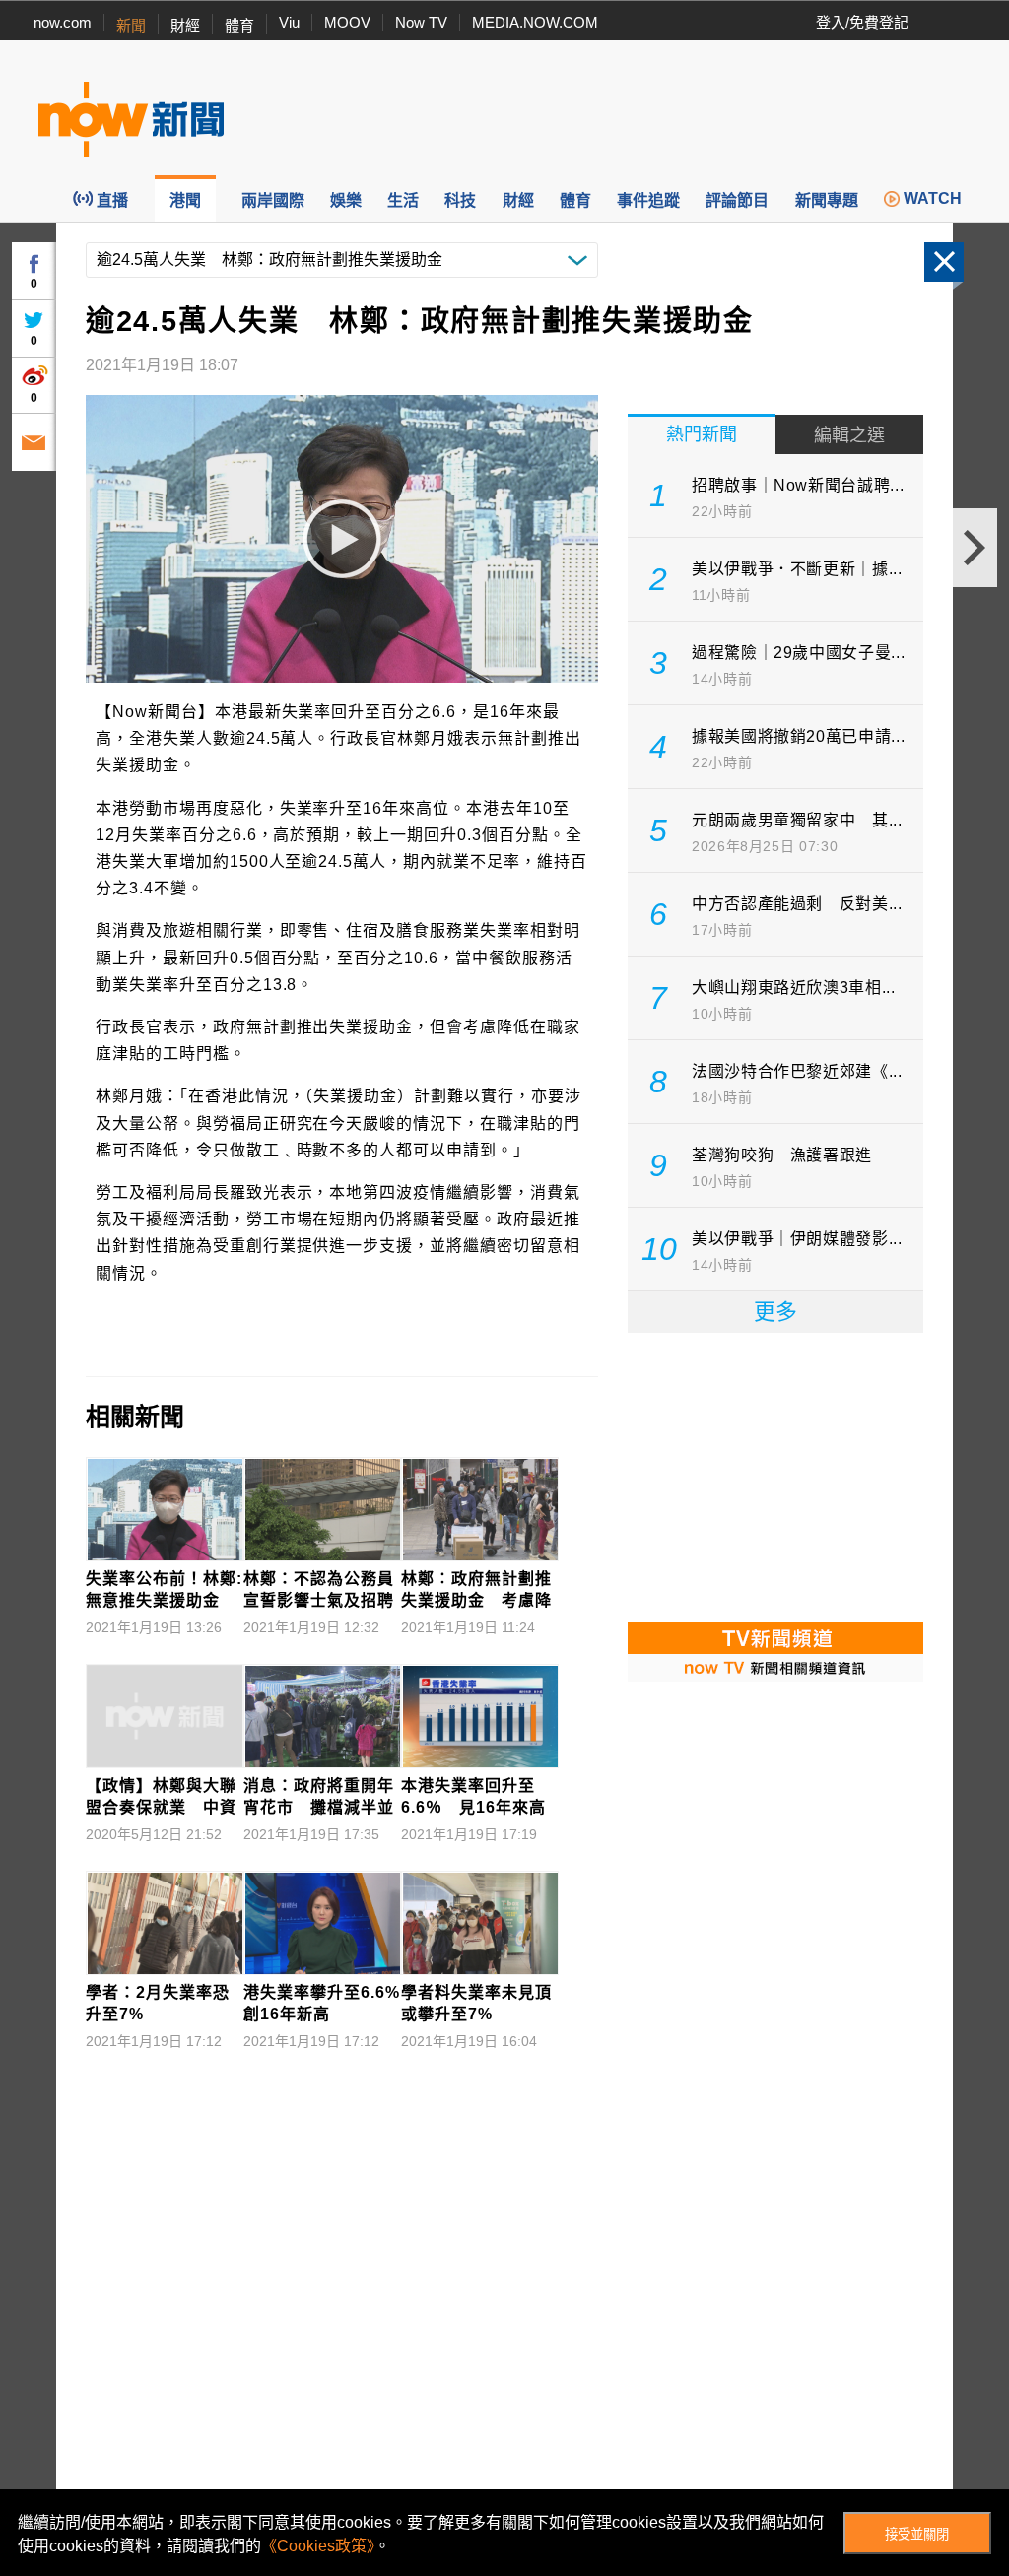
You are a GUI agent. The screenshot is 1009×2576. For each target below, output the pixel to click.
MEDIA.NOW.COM (535, 22)
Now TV (421, 22)
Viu (289, 22)
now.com (63, 22)
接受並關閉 (917, 2534)
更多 (775, 1312)
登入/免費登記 (862, 22)
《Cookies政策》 (318, 2546)
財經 (185, 25)
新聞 (131, 25)
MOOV (347, 22)
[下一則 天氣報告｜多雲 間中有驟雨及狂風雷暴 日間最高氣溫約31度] (975, 548)
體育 (239, 25)
